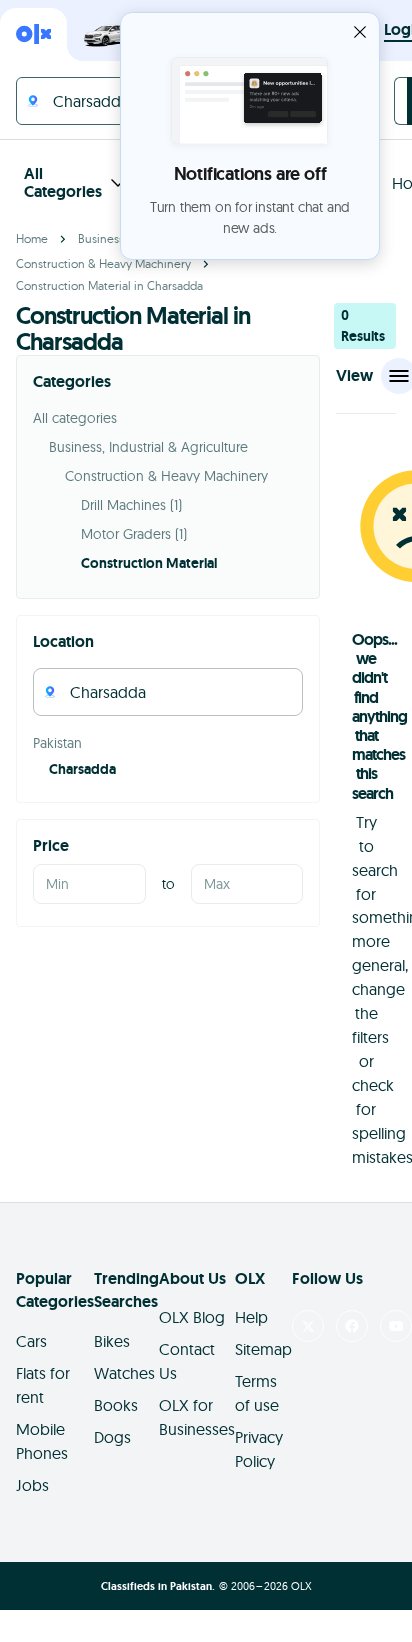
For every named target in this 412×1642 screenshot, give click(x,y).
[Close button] (360, 32)
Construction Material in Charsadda (109, 285)
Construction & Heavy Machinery (103, 263)
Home (32, 238)
